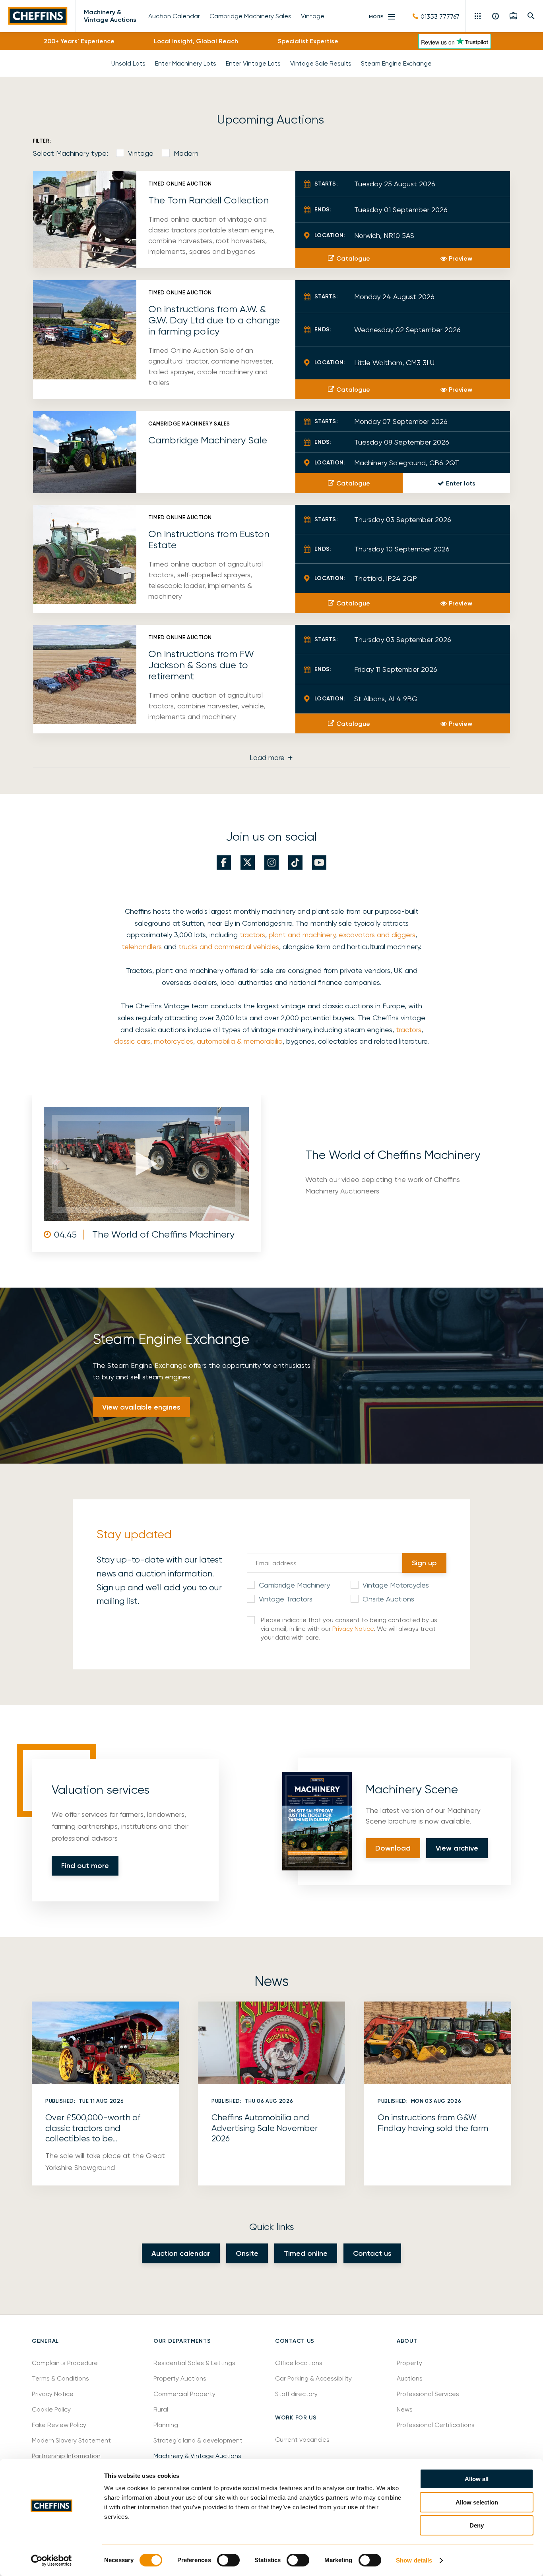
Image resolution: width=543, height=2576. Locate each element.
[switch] (228, 2560)
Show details (414, 2560)
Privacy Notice (353, 1629)
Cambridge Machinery (294, 1585)
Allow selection (477, 2502)
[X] (248, 863)
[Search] (531, 16)
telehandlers (142, 947)
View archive (457, 1848)
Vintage (141, 153)
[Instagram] (271, 863)
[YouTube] (319, 863)
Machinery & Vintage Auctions (110, 16)
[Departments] (478, 16)
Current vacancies (302, 2440)
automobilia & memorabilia (240, 1041)
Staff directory (296, 2394)
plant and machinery (302, 935)
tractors (252, 935)
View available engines (141, 1407)
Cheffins (38, 16)
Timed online (306, 2253)
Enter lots (461, 483)
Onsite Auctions (388, 1599)
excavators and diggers (377, 935)
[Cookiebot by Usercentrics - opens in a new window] (51, 2561)
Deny (477, 2525)
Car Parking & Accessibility (313, 2378)
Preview (461, 258)
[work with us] (513, 16)
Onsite (247, 2253)
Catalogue (353, 258)
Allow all (477, 2479)
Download (393, 1848)
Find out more (85, 1866)
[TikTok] (295, 863)
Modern (186, 153)
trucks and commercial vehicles (229, 947)
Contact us (372, 2253)
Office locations (300, 2363)
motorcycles (174, 1041)
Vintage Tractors (286, 1599)
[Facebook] (224, 863)
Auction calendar (181, 2253)
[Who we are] (496, 16)
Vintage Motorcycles (396, 1585)
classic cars (132, 1041)
